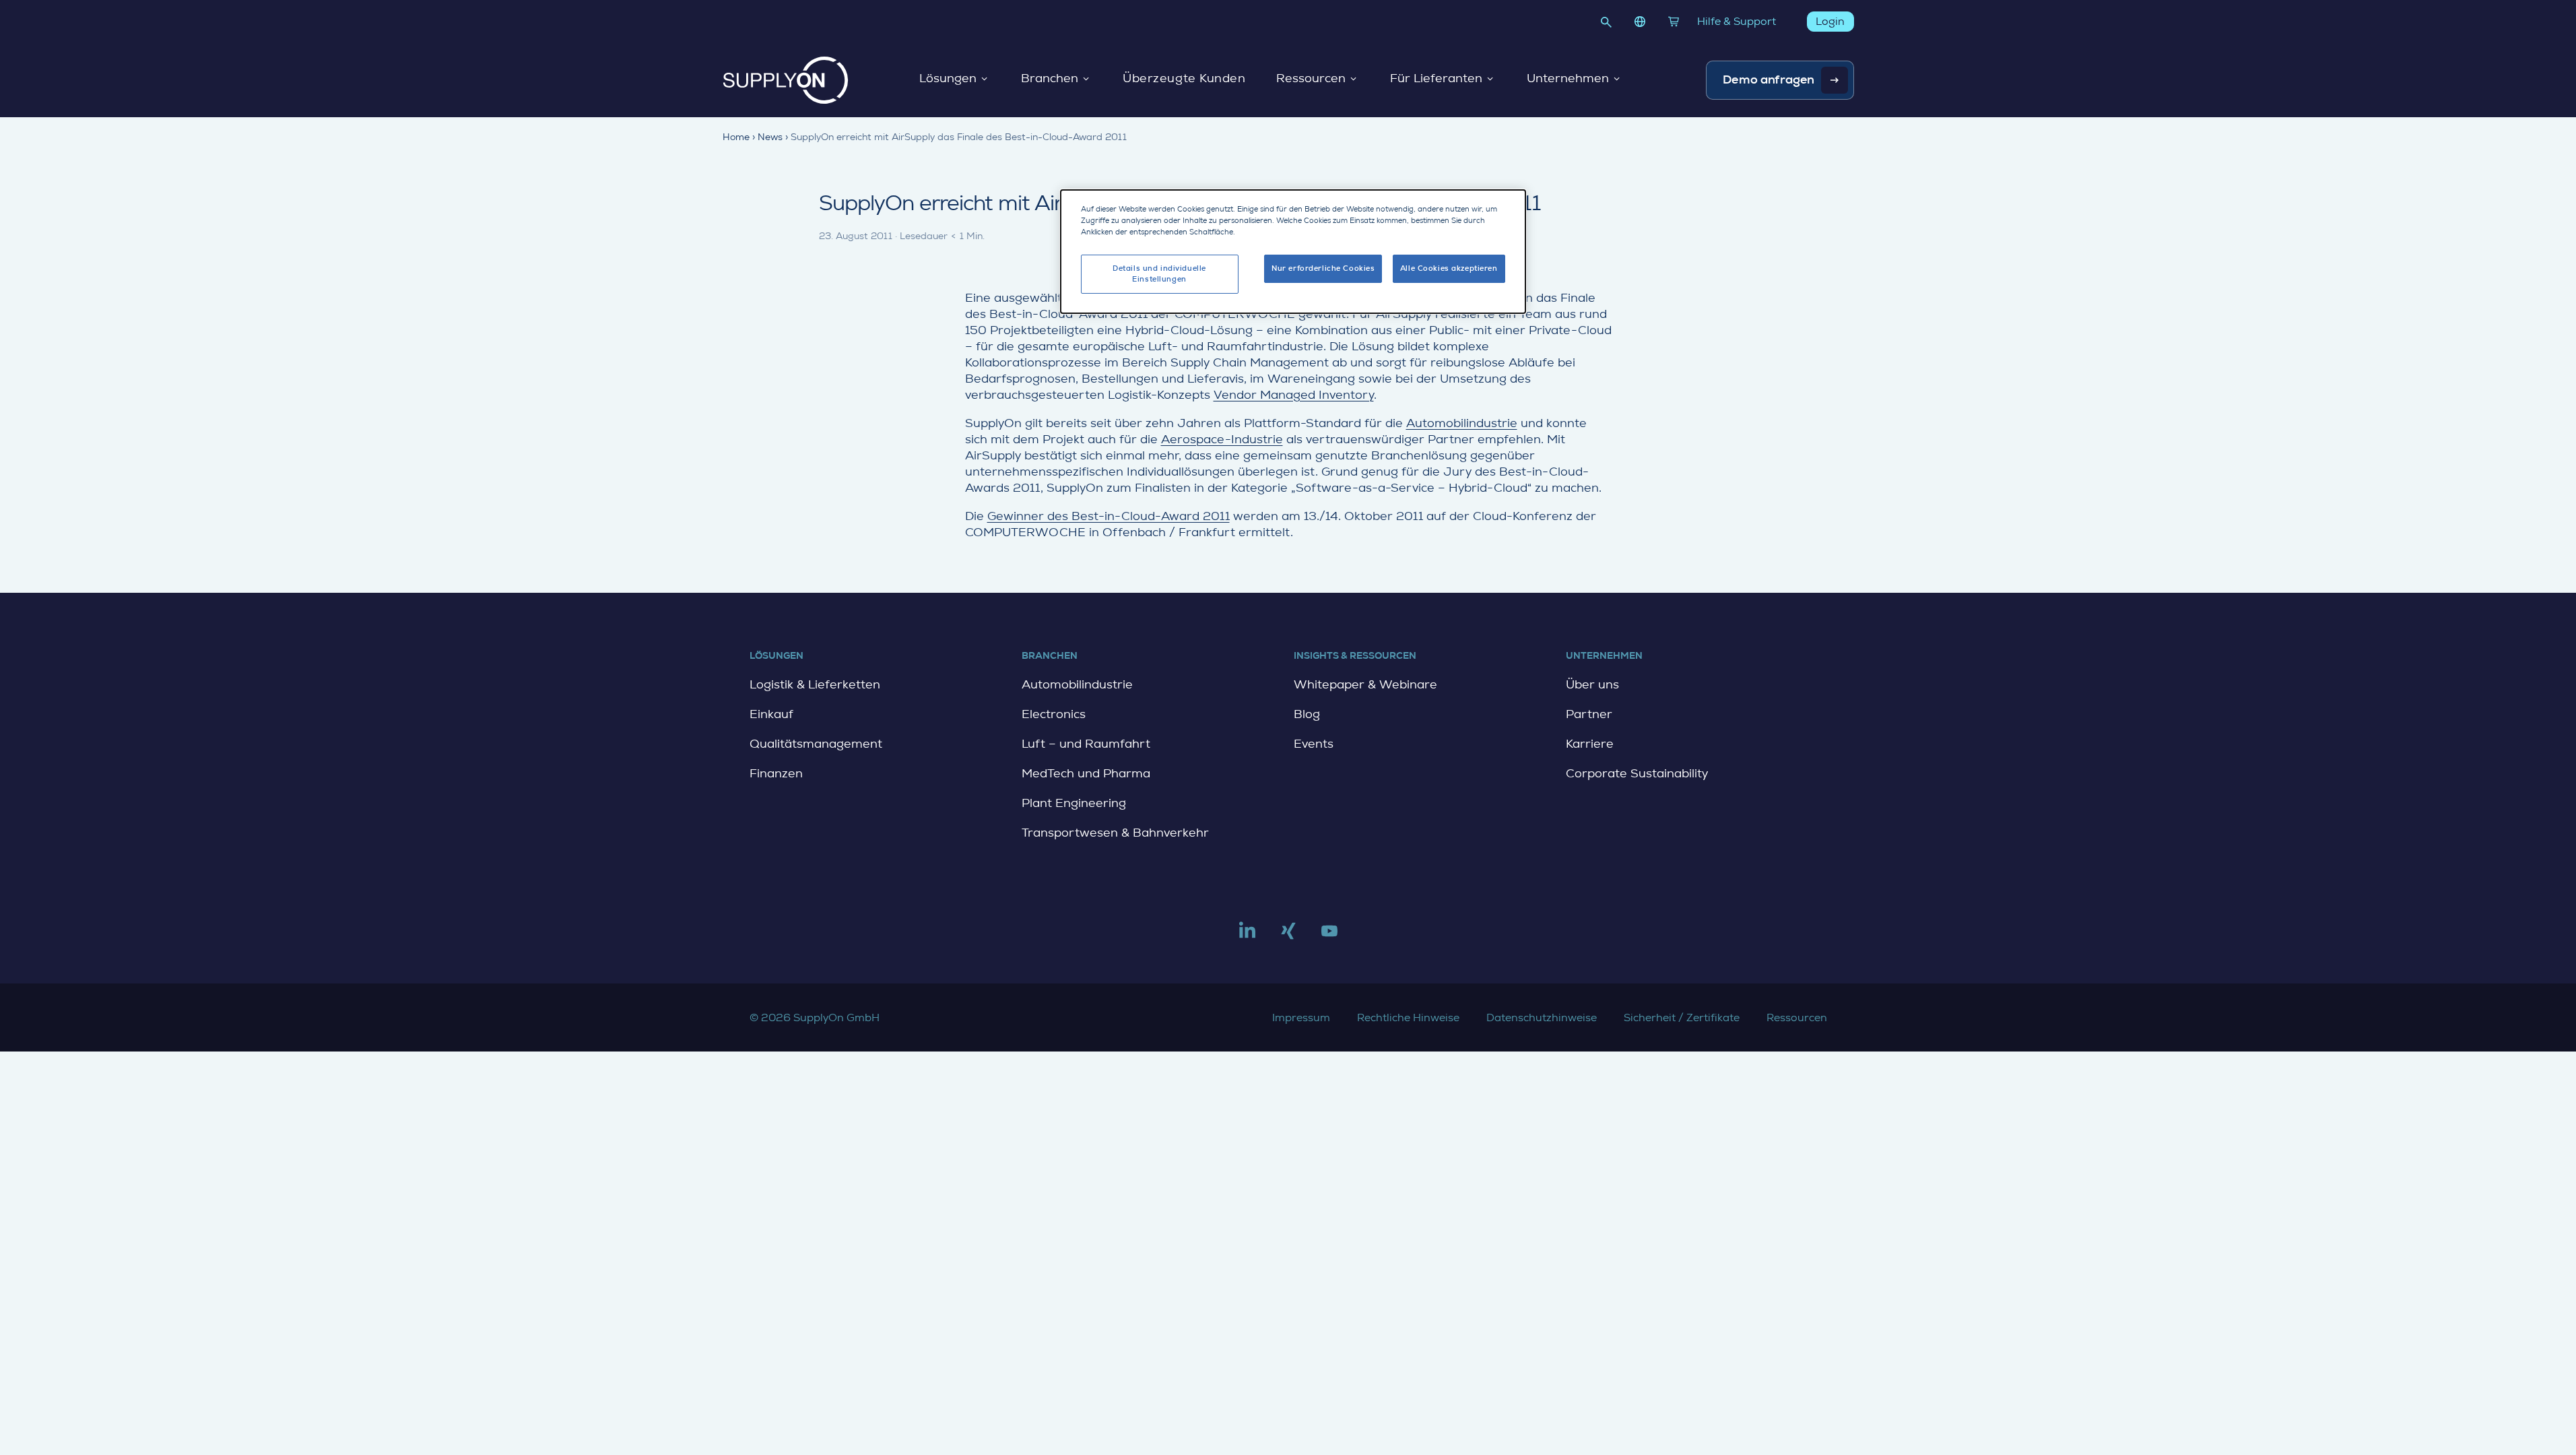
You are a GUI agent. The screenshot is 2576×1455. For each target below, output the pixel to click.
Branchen (1050, 79)
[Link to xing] (1288, 936)
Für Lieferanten (1436, 79)
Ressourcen (1311, 79)
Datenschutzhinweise (1542, 1017)
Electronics (1054, 714)
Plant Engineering (1074, 803)
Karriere (1590, 744)
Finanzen (776, 773)
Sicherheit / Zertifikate (1682, 1017)
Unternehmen (1568, 79)
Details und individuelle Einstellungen (1159, 274)
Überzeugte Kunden (1184, 79)
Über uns (1592, 684)
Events (1314, 744)
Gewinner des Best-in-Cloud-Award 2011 (1109, 516)
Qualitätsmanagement (816, 744)
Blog (1307, 714)
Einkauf (771, 714)
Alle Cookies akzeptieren (1449, 268)
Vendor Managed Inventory (1294, 395)
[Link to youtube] (1329, 936)
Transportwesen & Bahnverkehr (1115, 833)
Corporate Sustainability (1637, 773)
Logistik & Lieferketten (815, 684)
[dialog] (1293, 252)
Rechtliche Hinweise (1408, 1017)
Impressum (1301, 1017)
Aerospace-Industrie (1222, 439)
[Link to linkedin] (1247, 936)
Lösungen (948, 79)
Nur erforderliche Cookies (1323, 268)
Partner (1589, 714)
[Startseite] (786, 80)
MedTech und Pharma (1086, 773)
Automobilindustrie (1462, 423)
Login (1830, 21)
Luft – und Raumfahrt (1086, 744)
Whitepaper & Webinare (1365, 684)
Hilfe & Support (1737, 21)
